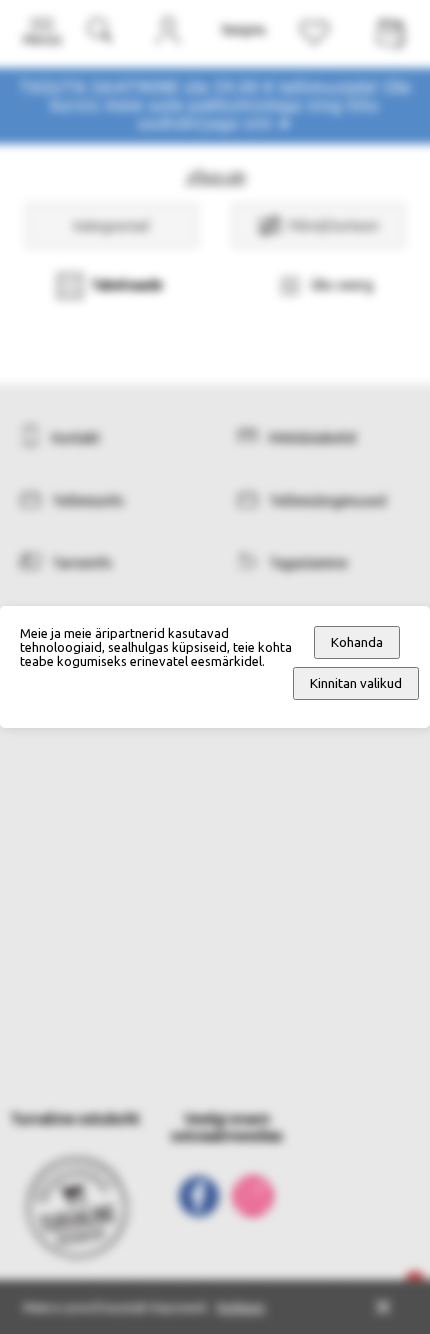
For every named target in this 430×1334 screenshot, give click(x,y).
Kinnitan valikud (356, 683)
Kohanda (357, 642)
